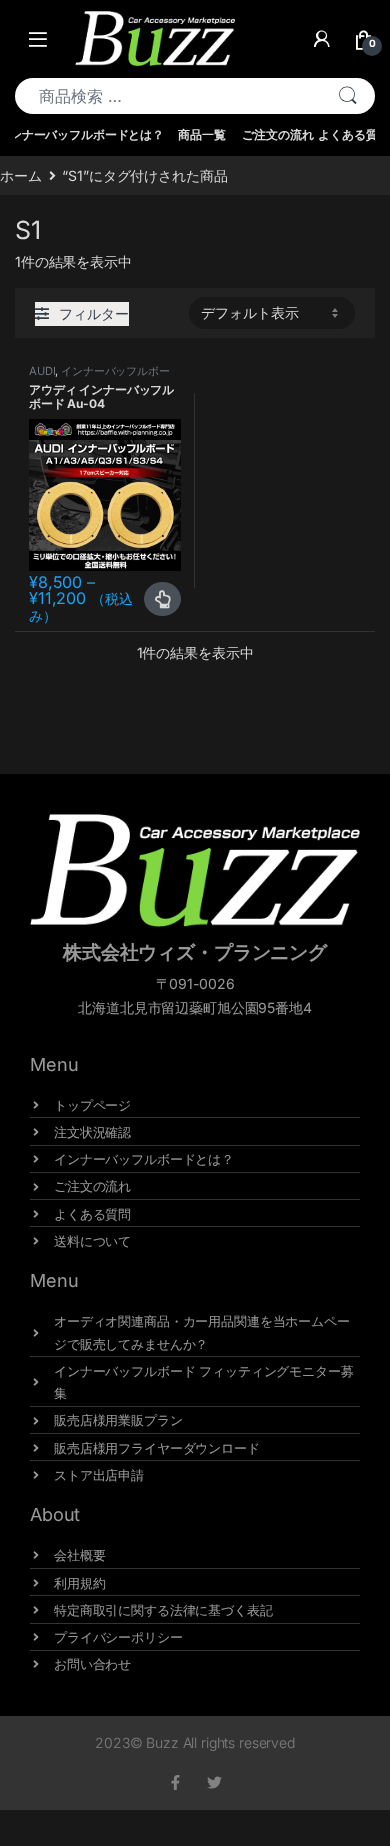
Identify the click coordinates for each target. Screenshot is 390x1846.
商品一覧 (201, 134)
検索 (348, 96)
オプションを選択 (162, 599)
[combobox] (168, 96)
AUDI (42, 371)
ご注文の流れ (277, 134)
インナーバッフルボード (99, 377)
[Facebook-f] (175, 1782)
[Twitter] (214, 1782)
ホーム (21, 175)
